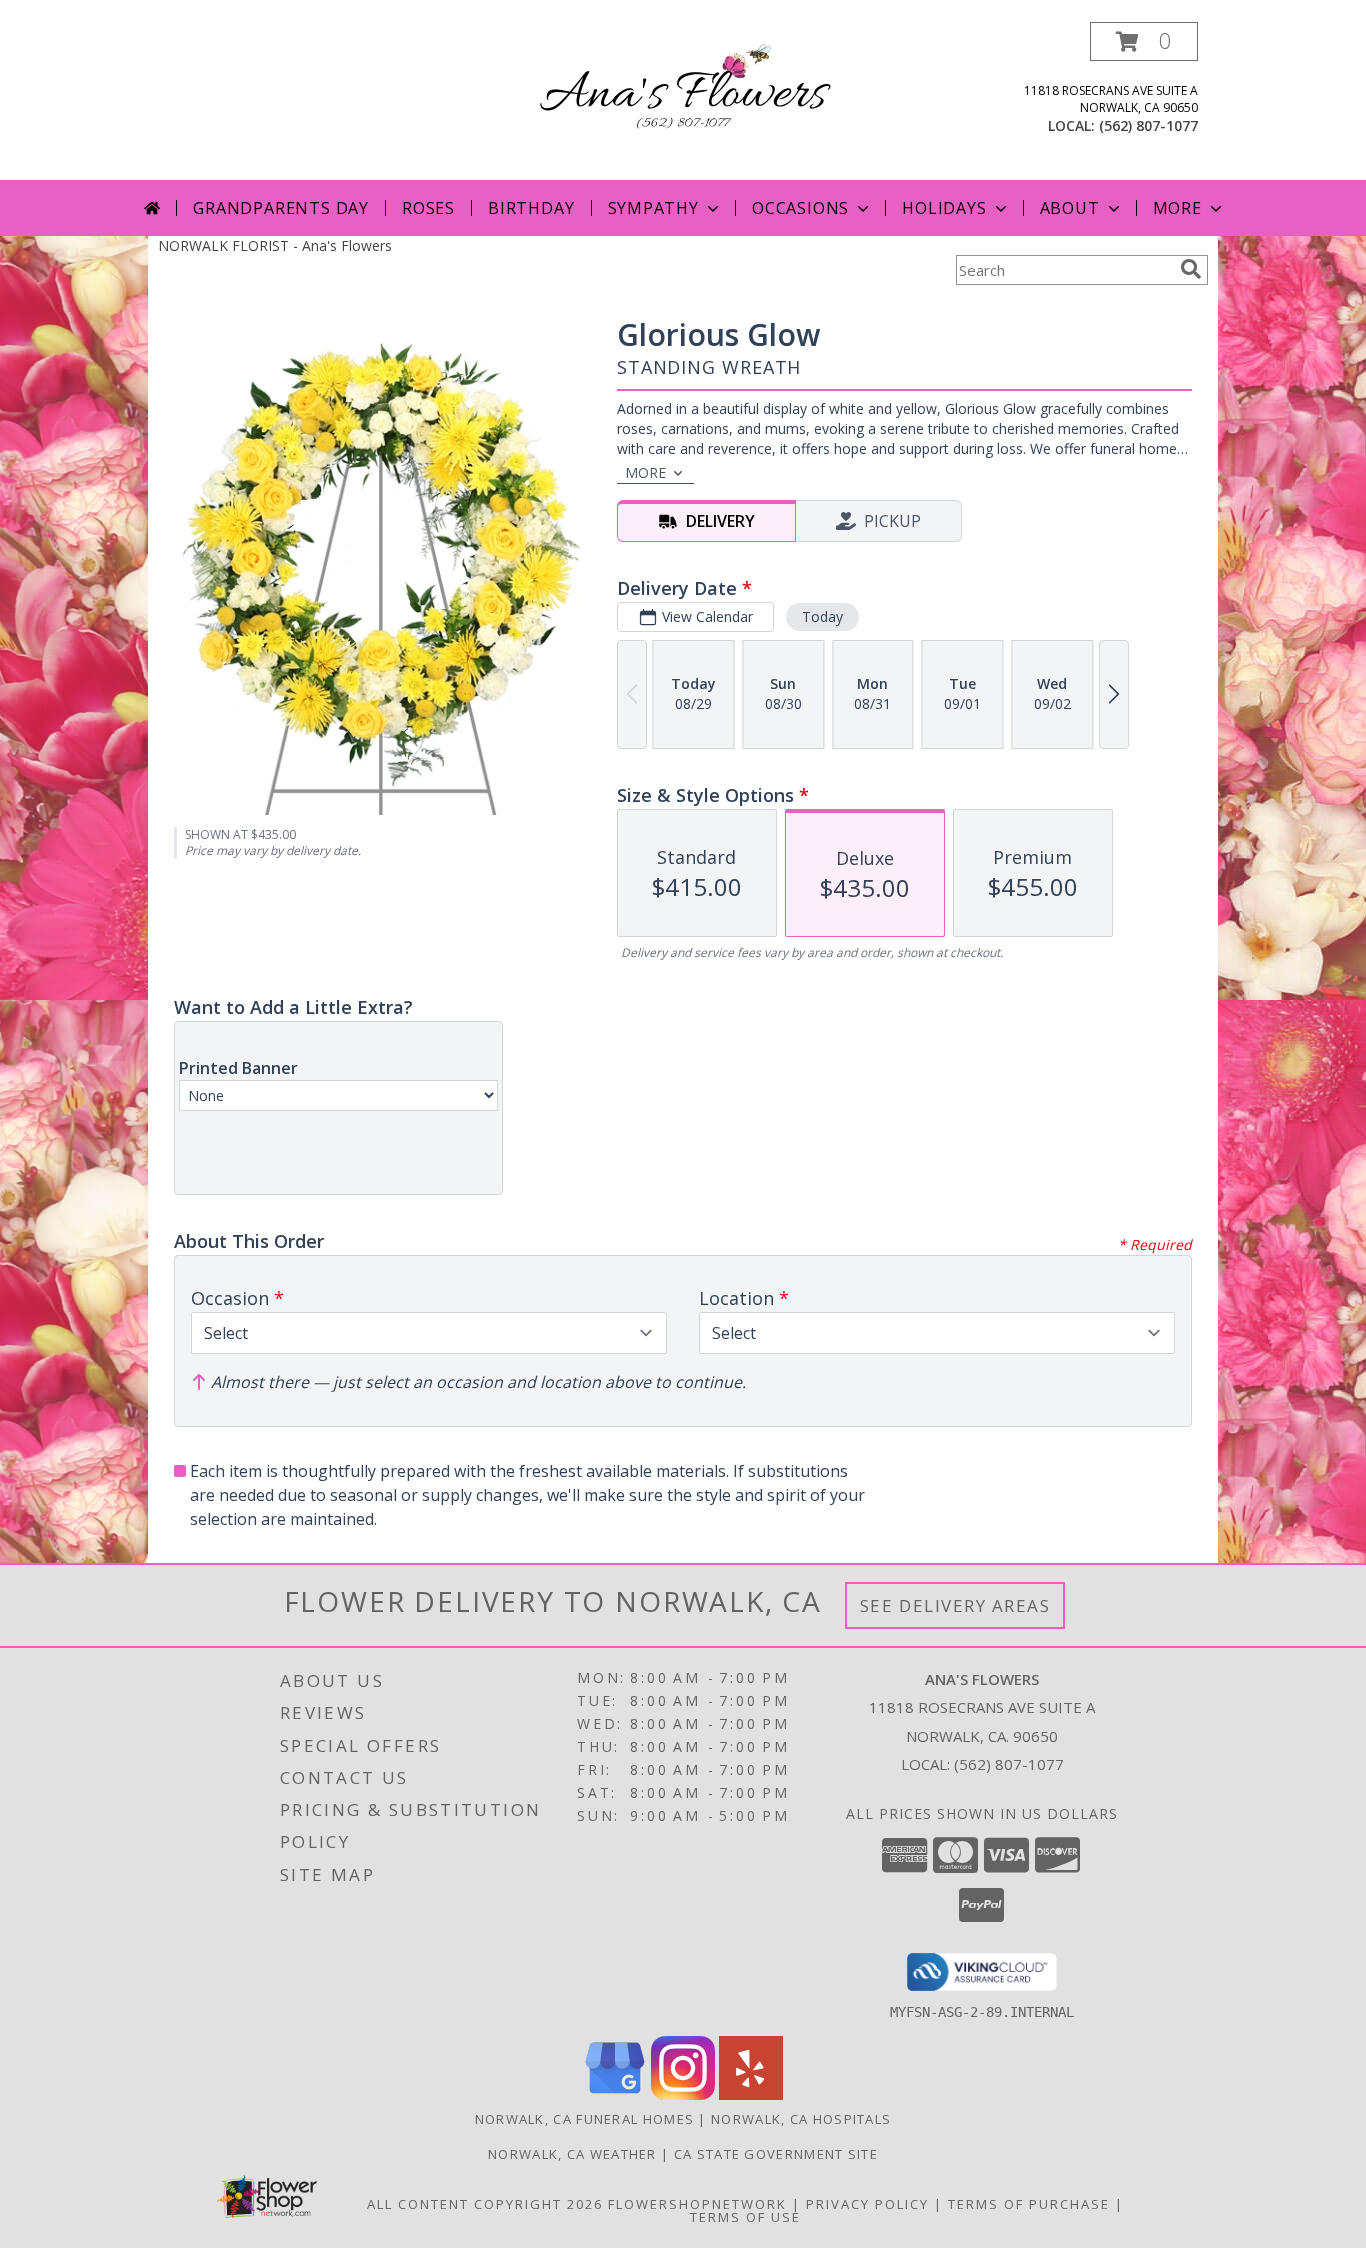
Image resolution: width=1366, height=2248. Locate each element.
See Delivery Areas (955, 1605)
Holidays (944, 208)
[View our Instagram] (683, 2094)
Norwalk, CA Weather (572, 2154)
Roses (428, 208)
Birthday (531, 208)
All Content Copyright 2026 (485, 2204)
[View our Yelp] (751, 2094)
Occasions (800, 208)
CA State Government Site (776, 2154)
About (1070, 208)
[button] (1144, 41)
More (1177, 208)
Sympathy (653, 208)
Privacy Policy (867, 2204)
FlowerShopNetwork (697, 2204)
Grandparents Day (281, 208)
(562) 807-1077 (1148, 125)
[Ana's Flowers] (683, 93)
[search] (1191, 269)
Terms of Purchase (1029, 2204)
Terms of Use (745, 2217)
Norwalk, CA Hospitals (801, 2119)
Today (822, 616)
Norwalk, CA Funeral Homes (585, 2119)
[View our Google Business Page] (615, 2094)
